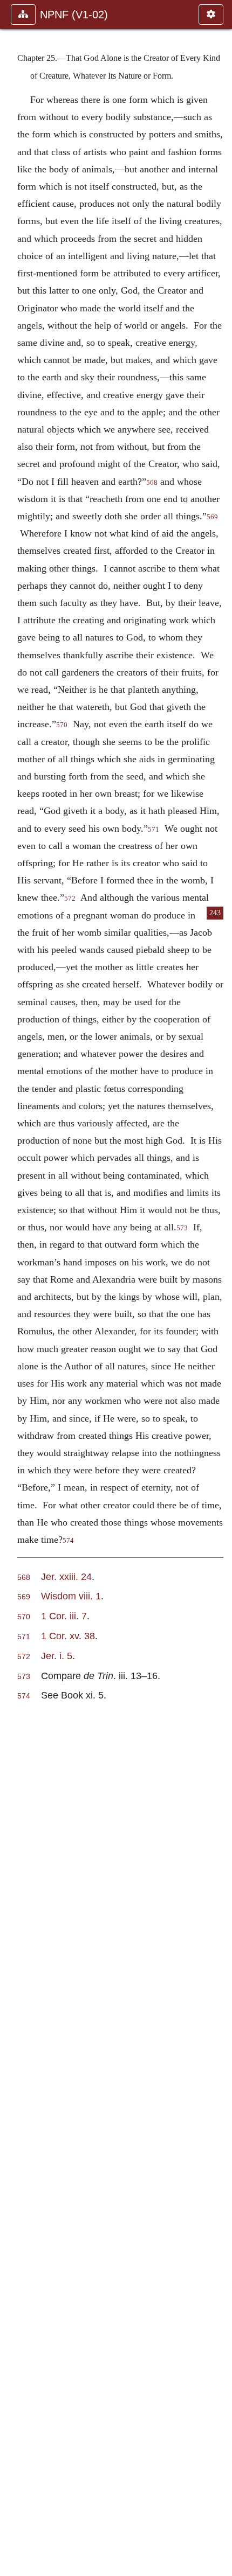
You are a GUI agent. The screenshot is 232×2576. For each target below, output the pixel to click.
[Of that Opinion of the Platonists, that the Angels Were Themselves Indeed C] (220, 1288)
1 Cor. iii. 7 (64, 1616)
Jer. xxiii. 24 (66, 1576)
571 (153, 830)
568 (152, 483)
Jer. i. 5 (57, 1656)
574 (68, 1541)
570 (62, 725)
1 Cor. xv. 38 (68, 1636)
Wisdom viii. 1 (71, 1596)
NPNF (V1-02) (74, 15)
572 (70, 899)
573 (182, 1228)
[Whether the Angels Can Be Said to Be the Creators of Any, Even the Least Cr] (12, 1288)
